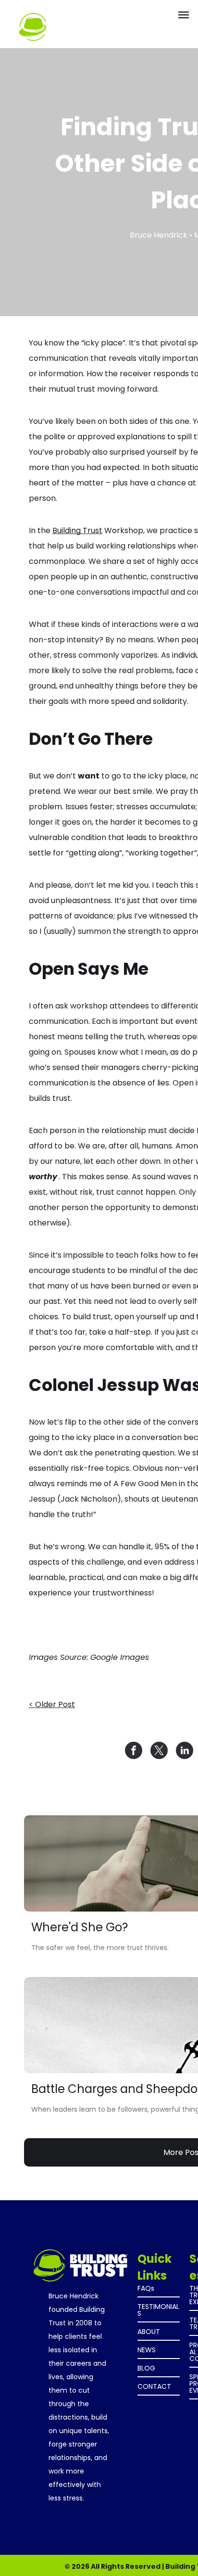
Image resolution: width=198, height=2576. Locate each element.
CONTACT (154, 2386)
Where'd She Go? (80, 1927)
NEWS (147, 2350)
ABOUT (149, 2332)
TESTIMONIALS (158, 2310)
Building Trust (77, 530)
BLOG (146, 2368)
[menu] (184, 15)
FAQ (144, 2288)
